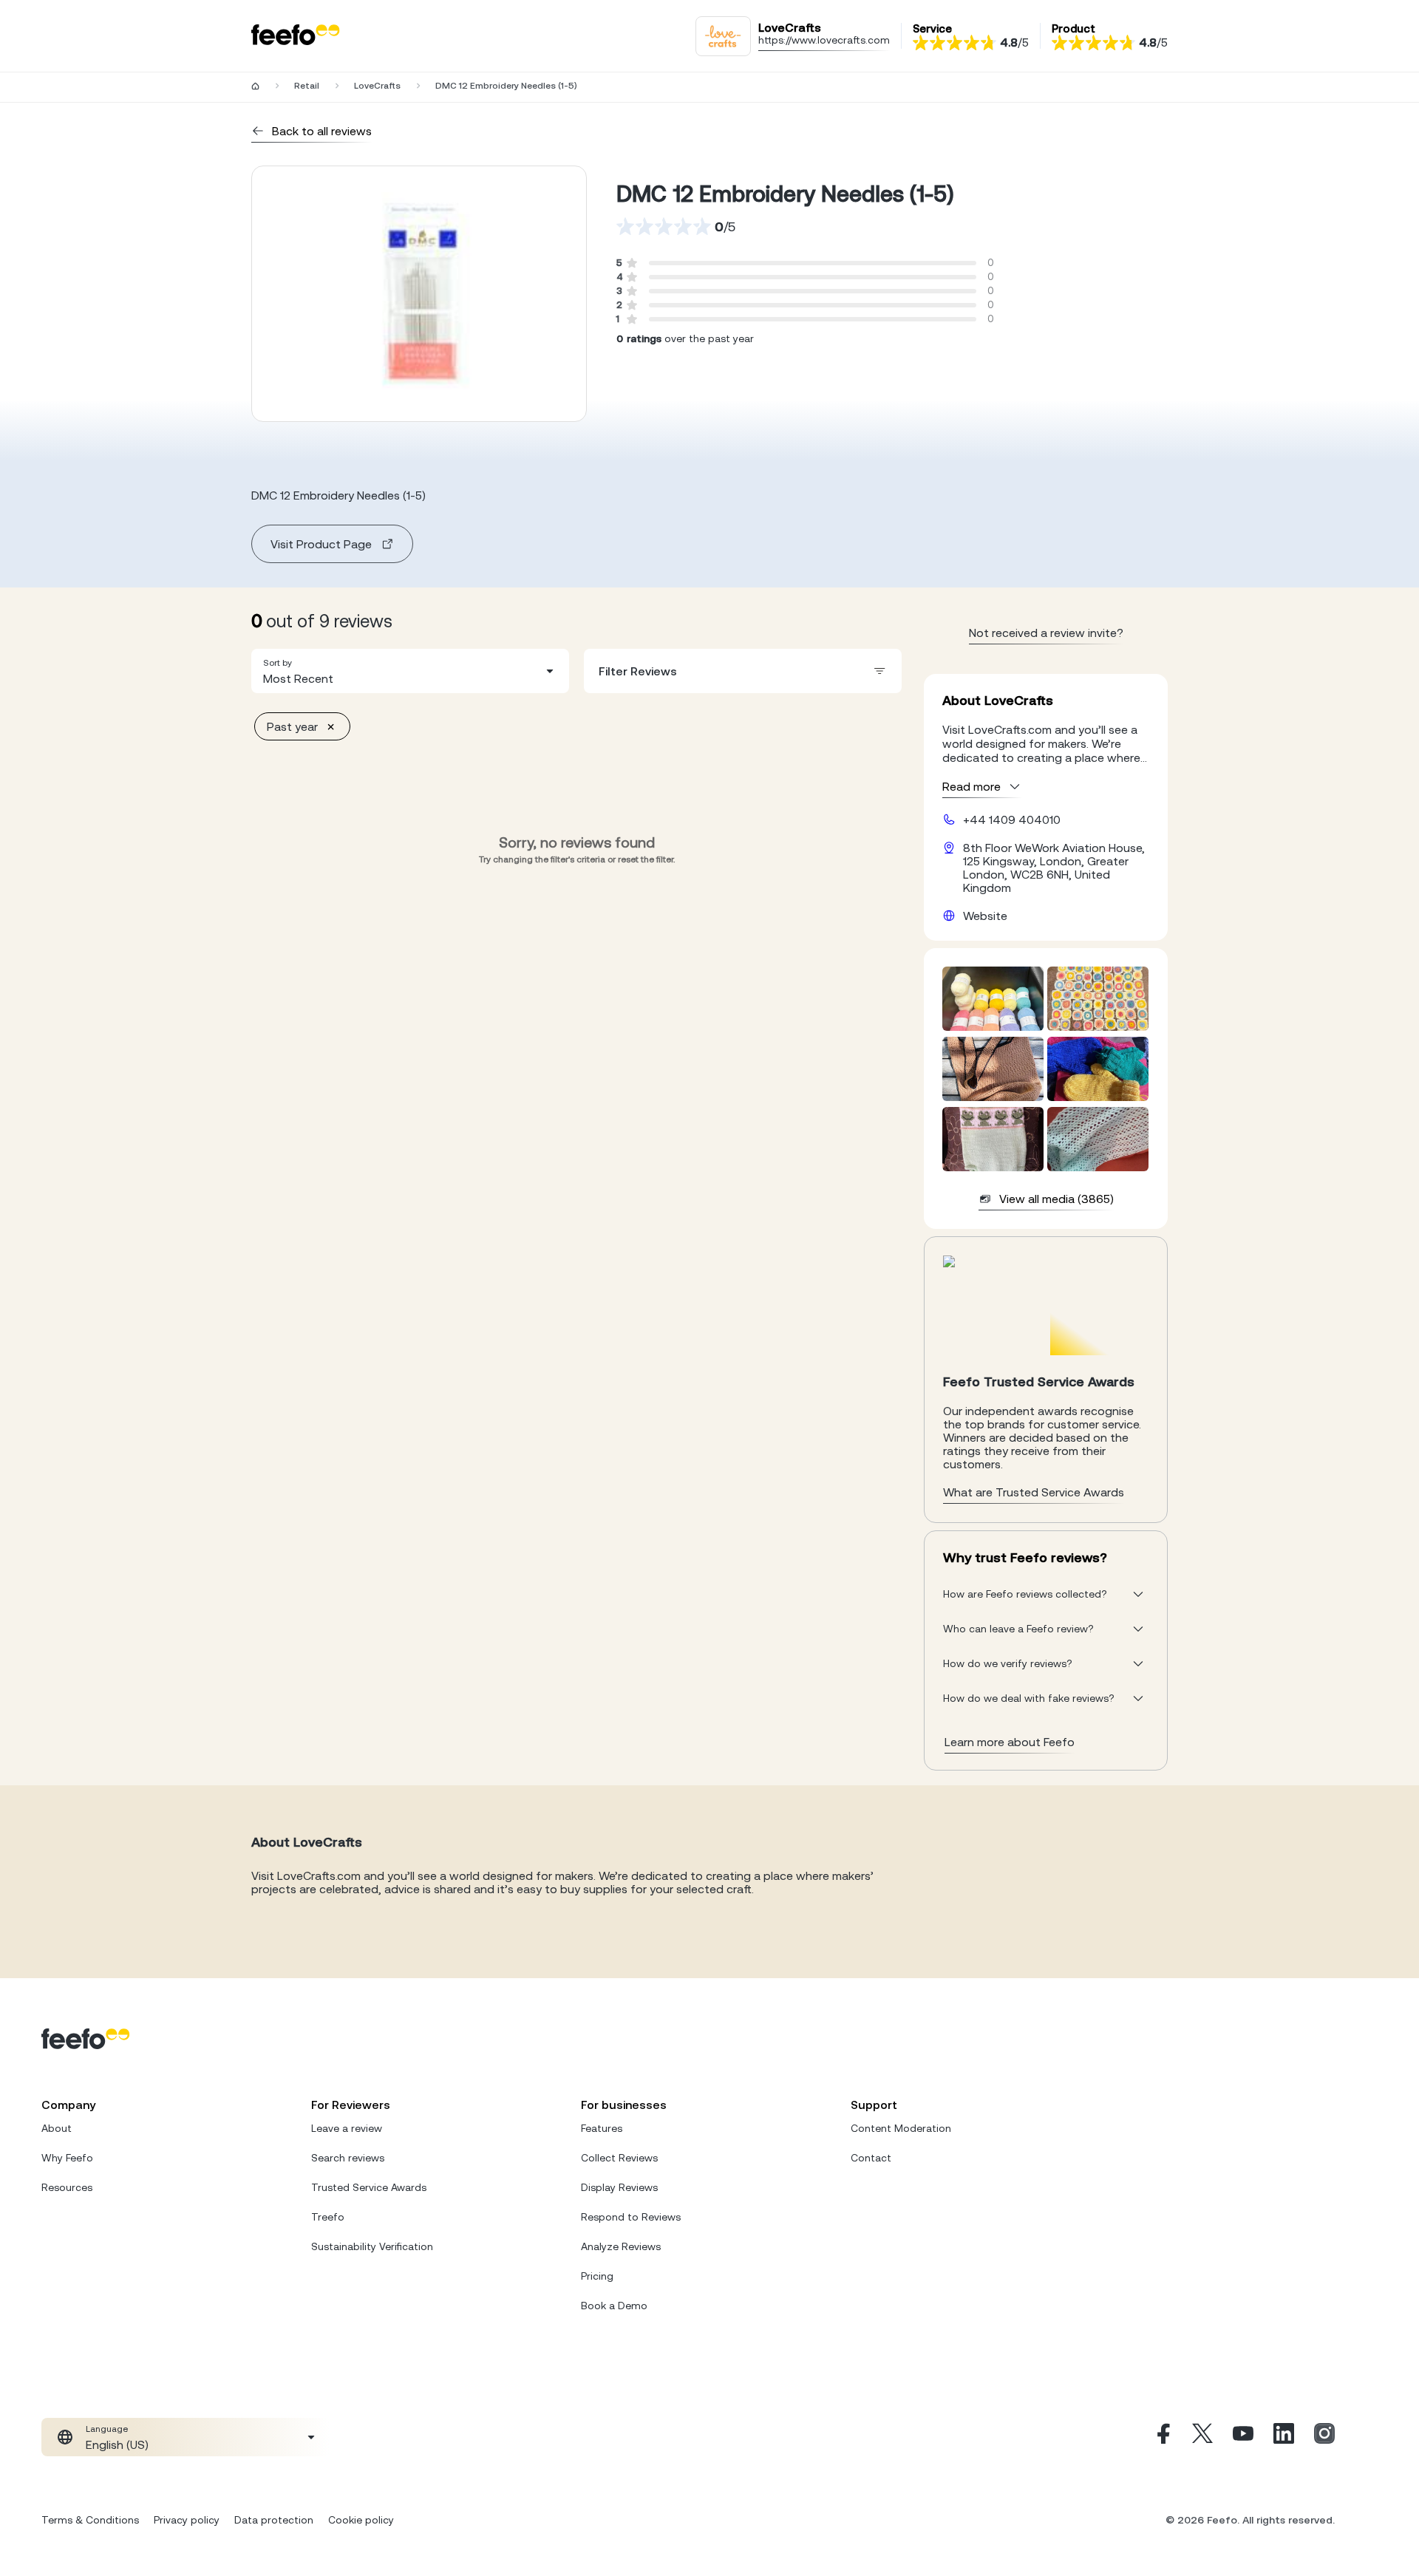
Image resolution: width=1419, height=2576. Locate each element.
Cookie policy (361, 2520)
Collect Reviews (619, 2158)
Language (107, 2429)
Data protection (274, 2520)
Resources (67, 2187)
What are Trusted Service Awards (1034, 1492)
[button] (410, 671)
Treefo (328, 2217)
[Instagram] (1324, 2437)
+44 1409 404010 (1012, 820)
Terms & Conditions (90, 2520)
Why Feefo (67, 2158)
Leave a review (347, 2128)
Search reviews (348, 2158)
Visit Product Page (321, 544)
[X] (1202, 2437)
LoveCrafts (377, 86)
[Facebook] (1162, 2437)
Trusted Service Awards (369, 2187)
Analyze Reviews (621, 2246)
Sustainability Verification (372, 2246)
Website (985, 916)
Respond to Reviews (631, 2217)
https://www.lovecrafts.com (824, 40)
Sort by (278, 663)
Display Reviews (619, 2187)
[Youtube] (1243, 2437)
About (57, 2128)
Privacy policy (187, 2520)
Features (602, 2128)
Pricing (597, 2276)
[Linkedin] (1284, 2437)
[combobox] (410, 671)
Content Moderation (901, 2128)
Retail (307, 86)
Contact (871, 2158)
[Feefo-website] (296, 36)
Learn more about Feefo (1010, 1742)
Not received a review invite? (1046, 633)
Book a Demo (614, 2306)
